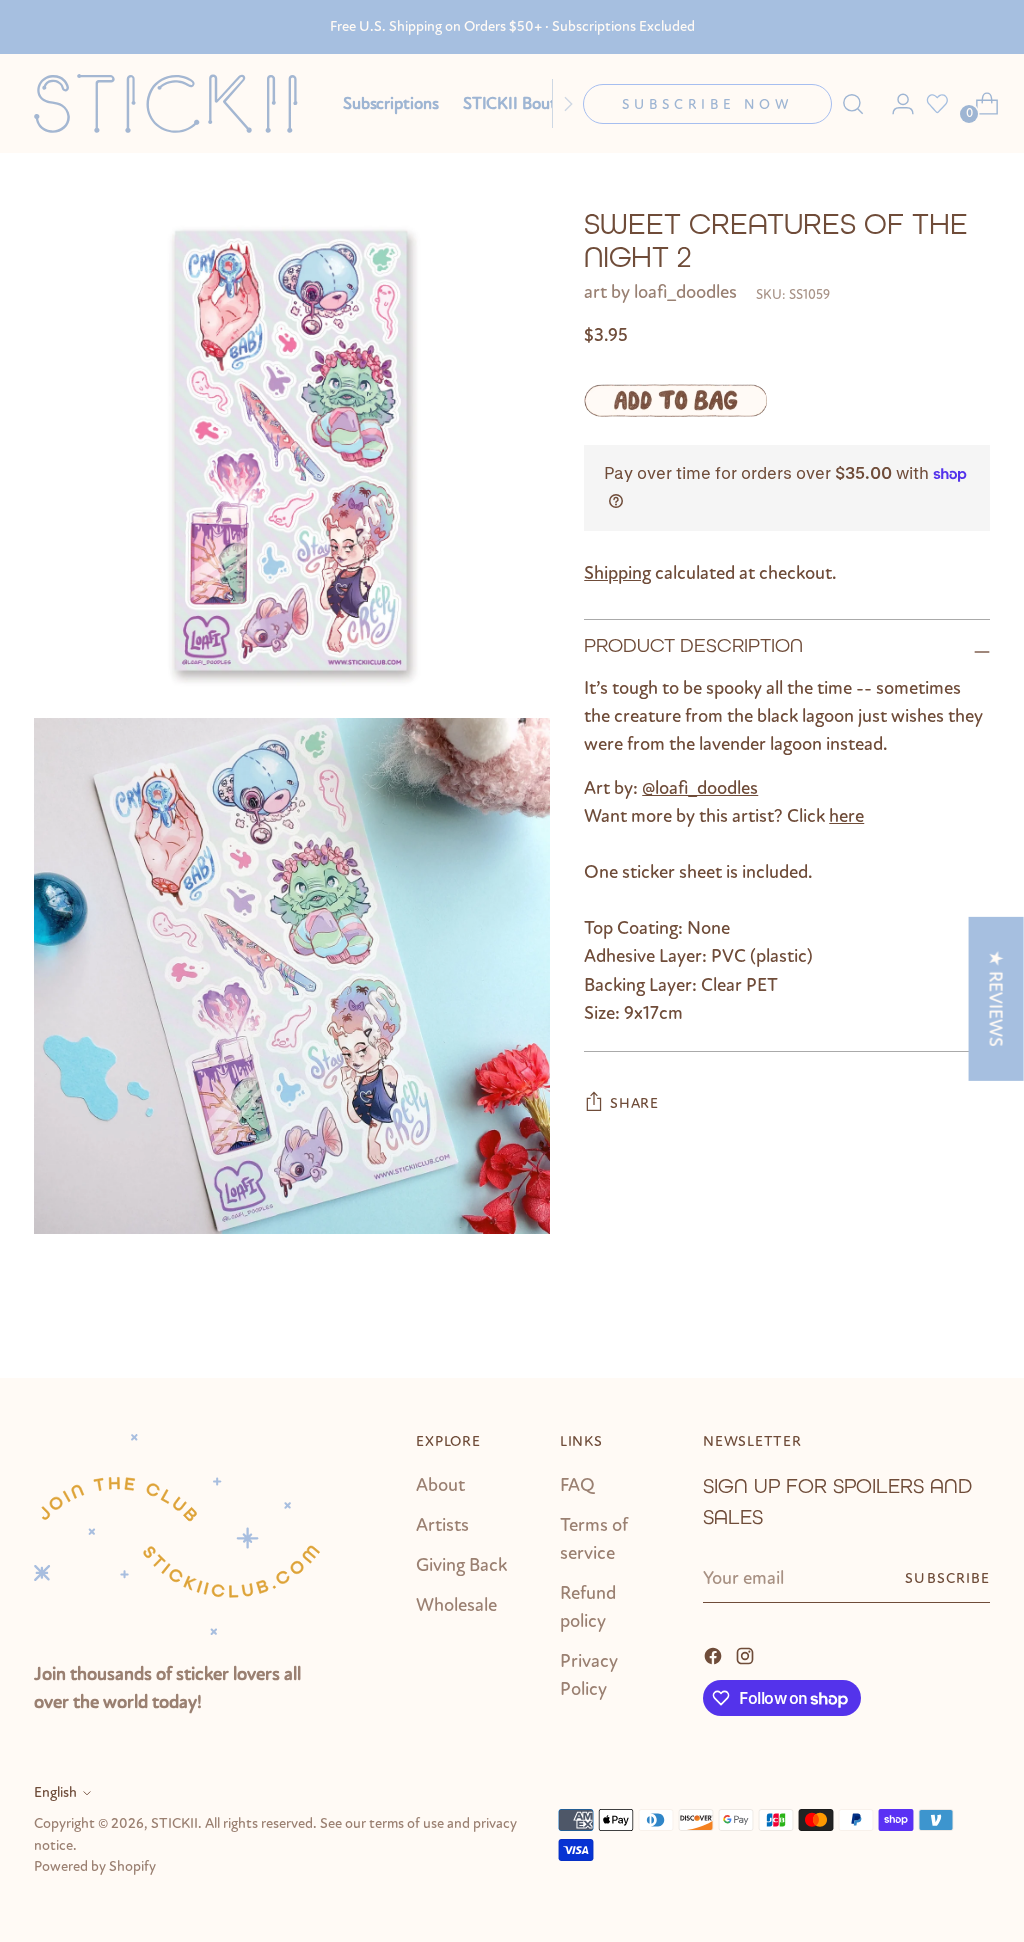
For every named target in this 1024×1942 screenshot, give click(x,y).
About (440, 1485)
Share (634, 1103)
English (55, 1792)
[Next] (568, 103)
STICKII (174, 1823)
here (846, 816)
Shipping (617, 573)
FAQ (577, 1485)
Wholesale (456, 1605)
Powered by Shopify (95, 1866)
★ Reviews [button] (996, 998)
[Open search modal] (853, 104)
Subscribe (947, 1578)
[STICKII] (174, 103)
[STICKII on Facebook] (715, 1654)
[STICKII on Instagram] (747, 1654)
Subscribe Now (707, 104)
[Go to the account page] (895, 104)
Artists (442, 1525)
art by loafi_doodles (660, 292)
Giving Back (461, 1565)
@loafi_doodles (700, 788)
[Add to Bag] (675, 401)
